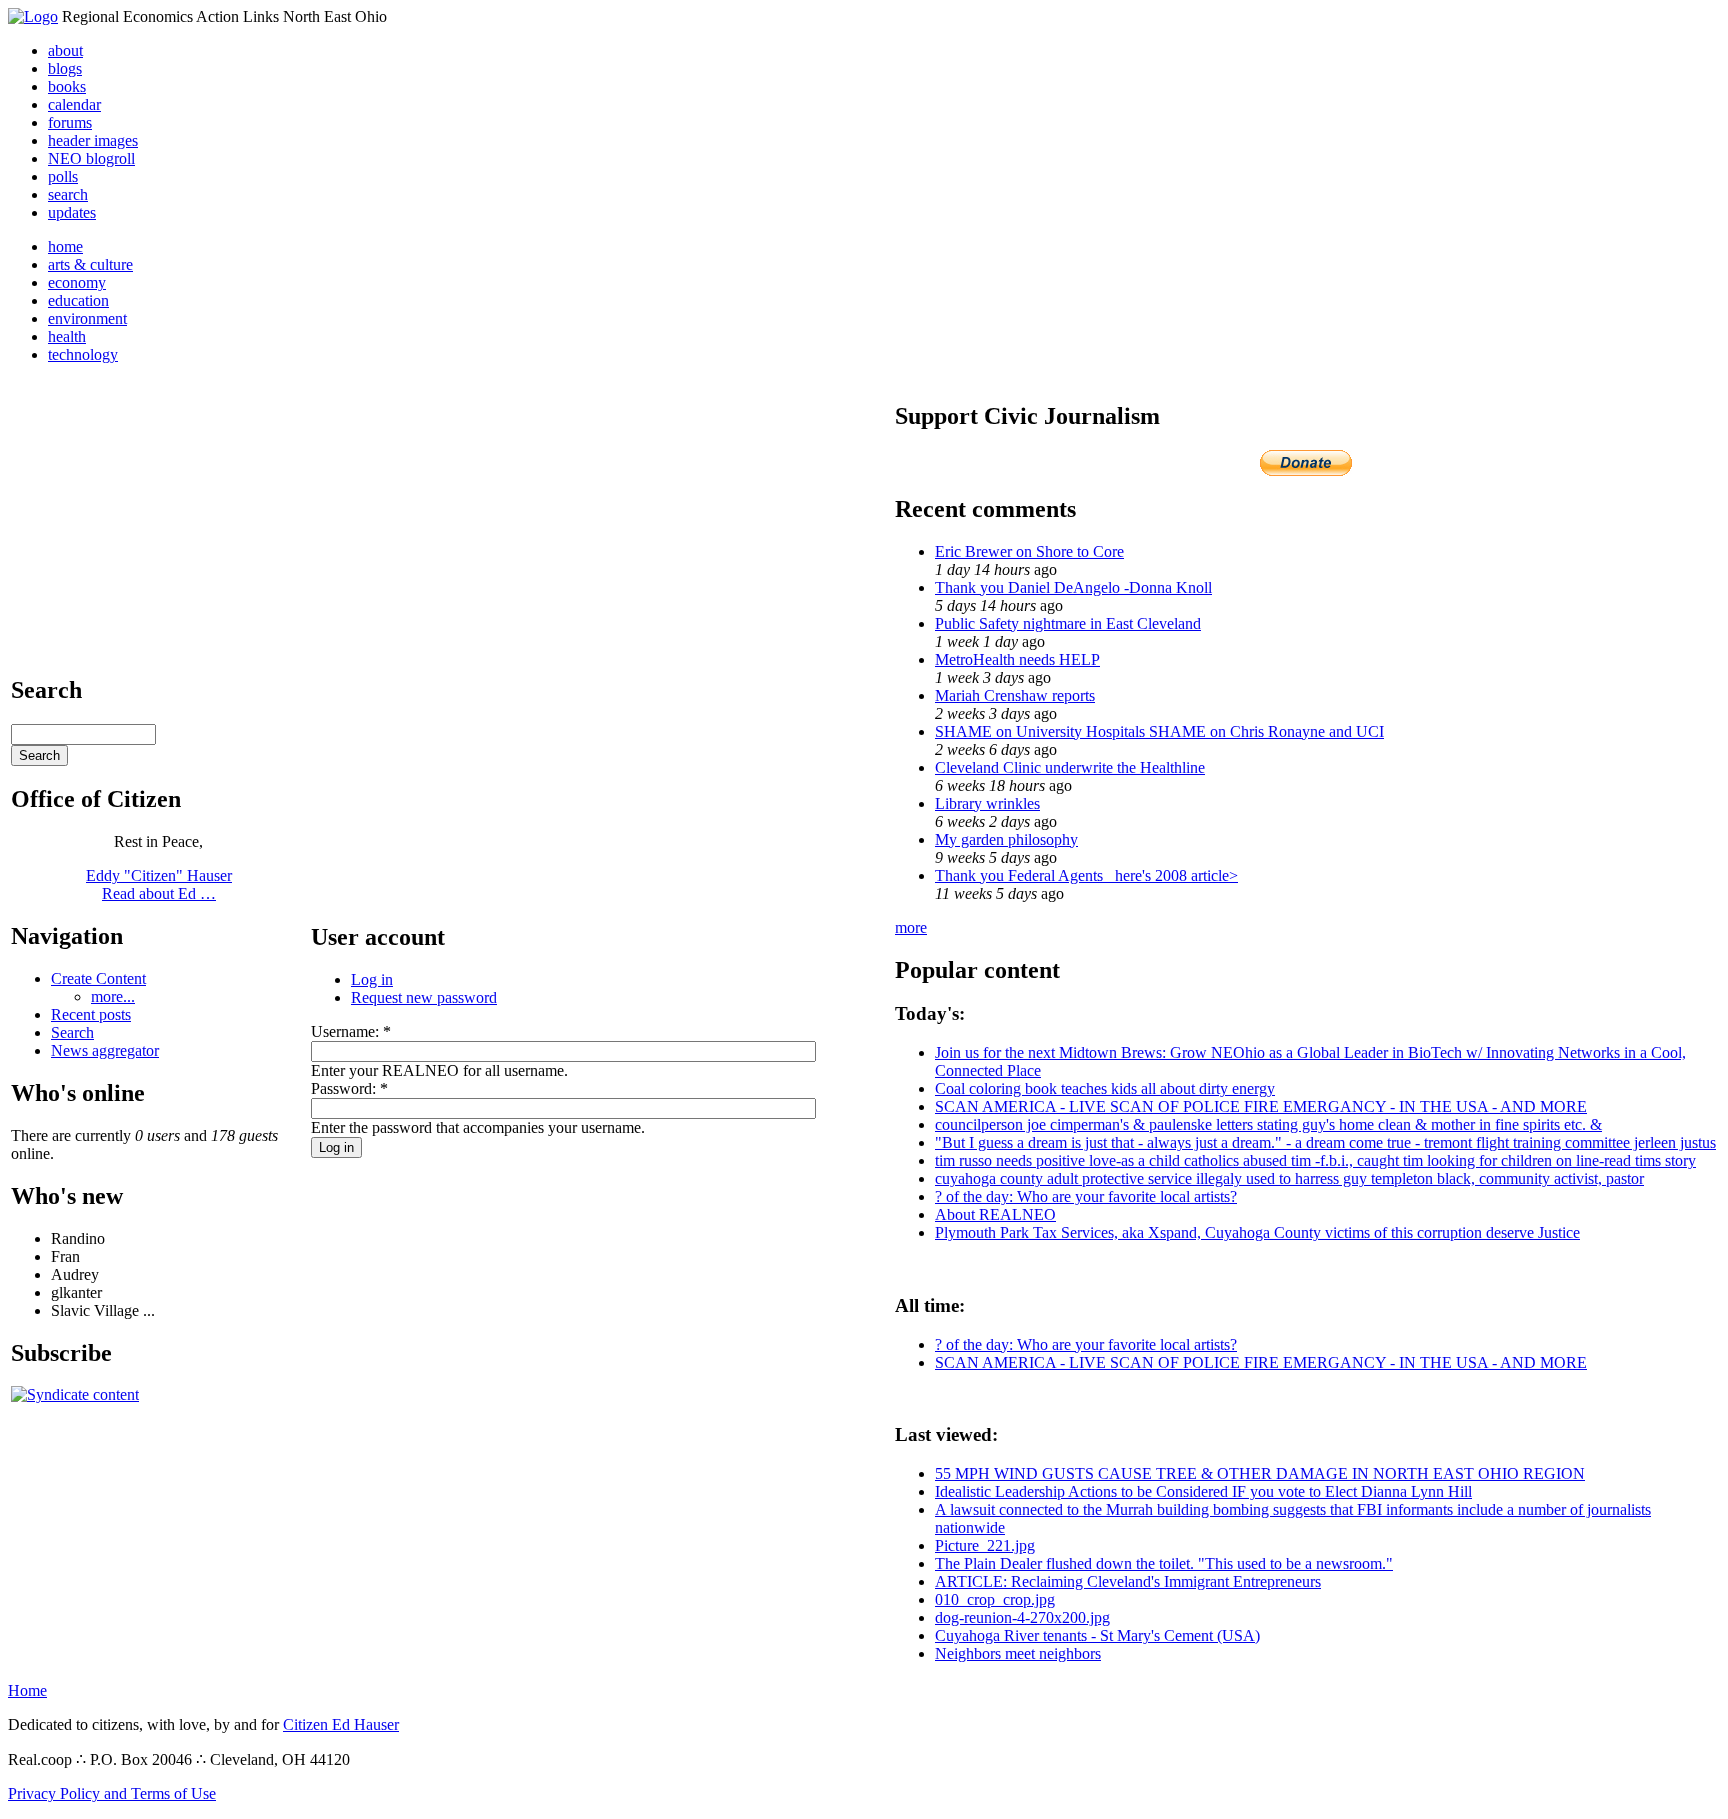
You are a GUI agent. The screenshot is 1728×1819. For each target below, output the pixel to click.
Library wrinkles (987, 803)
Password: (349, 1088)
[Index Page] (33, 16)
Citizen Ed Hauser (341, 1724)
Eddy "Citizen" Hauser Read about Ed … (159, 884)
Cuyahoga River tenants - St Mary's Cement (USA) (1097, 1635)
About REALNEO (995, 1214)
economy (77, 282)
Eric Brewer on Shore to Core (1029, 551)
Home (27, 1690)
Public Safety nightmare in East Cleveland (1068, 623)
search (68, 194)
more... (113, 996)
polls (63, 176)
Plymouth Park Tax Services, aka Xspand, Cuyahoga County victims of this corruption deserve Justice (1257, 1232)
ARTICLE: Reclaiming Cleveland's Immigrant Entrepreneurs (1128, 1581)
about (65, 50)
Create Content (98, 978)
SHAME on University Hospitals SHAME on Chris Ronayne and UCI (1159, 731)
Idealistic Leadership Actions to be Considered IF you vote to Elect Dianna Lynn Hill (1203, 1491)
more (911, 927)
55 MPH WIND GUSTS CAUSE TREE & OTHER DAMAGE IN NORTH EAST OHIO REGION (1260, 1473)
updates (72, 212)
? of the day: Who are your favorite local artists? (1086, 1196)
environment (87, 318)
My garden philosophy (1006, 839)
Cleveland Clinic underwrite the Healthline (1070, 767)
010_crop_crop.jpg (995, 1599)
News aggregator (105, 1050)
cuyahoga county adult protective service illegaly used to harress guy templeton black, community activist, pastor (1289, 1178)
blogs (65, 68)
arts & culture (90, 264)
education (78, 300)
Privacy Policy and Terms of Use (112, 1793)
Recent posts (91, 1014)
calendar (74, 104)
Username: (351, 1031)
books (67, 86)
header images (93, 140)
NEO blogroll (91, 158)
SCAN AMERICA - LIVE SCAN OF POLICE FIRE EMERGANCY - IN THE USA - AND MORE (1261, 1106)
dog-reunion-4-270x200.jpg (1022, 1617)
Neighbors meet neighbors (1018, 1653)
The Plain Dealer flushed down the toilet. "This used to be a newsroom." (1164, 1563)
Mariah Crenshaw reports (1015, 695)
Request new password (424, 997)
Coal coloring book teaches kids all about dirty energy (1105, 1088)
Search (72, 1032)
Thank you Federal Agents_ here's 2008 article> (1086, 875)
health (67, 336)
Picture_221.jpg (985, 1545)
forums (70, 122)
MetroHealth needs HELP (1017, 659)
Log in (372, 979)
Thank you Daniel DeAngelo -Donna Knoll (1073, 587)
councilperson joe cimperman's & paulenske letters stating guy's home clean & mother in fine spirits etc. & (1268, 1124)
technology (83, 354)
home (65, 246)
